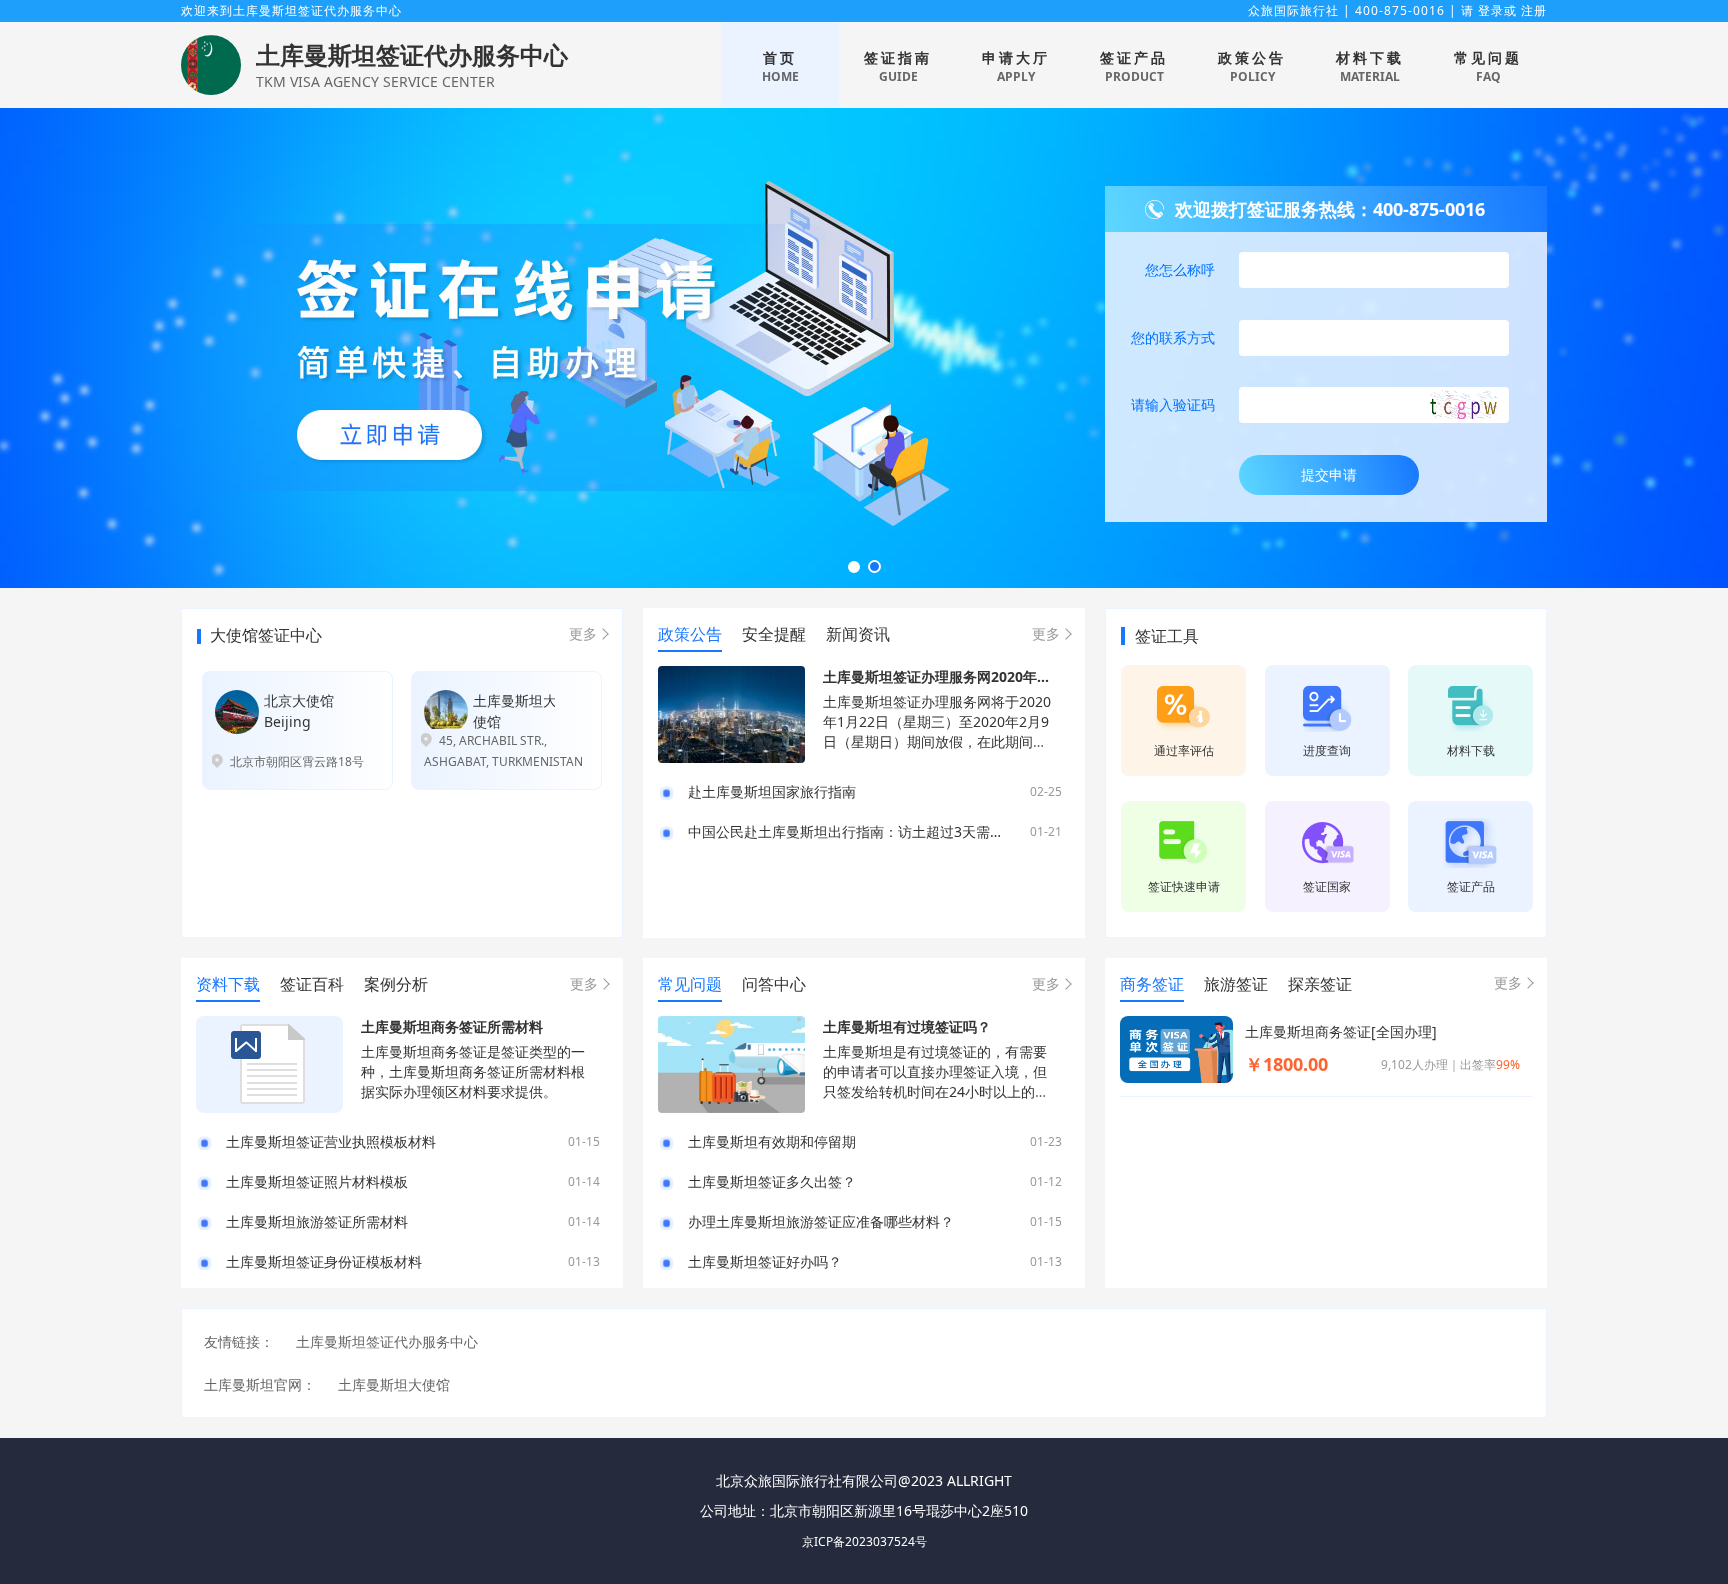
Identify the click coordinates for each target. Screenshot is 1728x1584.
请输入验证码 (1173, 404)
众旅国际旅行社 (1293, 10)
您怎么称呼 (1180, 269)
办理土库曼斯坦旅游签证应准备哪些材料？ (821, 1222)
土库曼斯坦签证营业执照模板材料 (331, 1142)
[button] (854, 567)
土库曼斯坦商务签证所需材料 (452, 1026)
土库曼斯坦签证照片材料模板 (317, 1182)
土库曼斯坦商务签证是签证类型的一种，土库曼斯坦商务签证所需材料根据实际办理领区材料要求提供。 (473, 1071)
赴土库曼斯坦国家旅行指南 (772, 792)
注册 (1534, 10)
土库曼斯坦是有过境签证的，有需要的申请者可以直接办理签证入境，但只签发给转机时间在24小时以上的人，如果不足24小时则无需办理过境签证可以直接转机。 (936, 1091)
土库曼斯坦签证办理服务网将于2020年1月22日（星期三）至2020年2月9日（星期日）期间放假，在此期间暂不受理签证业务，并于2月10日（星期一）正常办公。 (937, 741)
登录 (1491, 10)
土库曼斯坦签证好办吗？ (765, 1262)
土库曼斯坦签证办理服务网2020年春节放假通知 (972, 676)
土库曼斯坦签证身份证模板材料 (324, 1262)
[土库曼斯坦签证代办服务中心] (211, 63)
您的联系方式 (1173, 337)
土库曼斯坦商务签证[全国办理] (1341, 1031)
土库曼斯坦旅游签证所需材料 (317, 1222)
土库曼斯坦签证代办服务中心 (412, 54)
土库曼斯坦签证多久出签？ (772, 1182)
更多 (583, 633)
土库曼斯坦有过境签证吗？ (907, 1026)
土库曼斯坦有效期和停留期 (772, 1142)
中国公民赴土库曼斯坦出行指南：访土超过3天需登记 (853, 832)
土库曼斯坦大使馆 (394, 1384)
